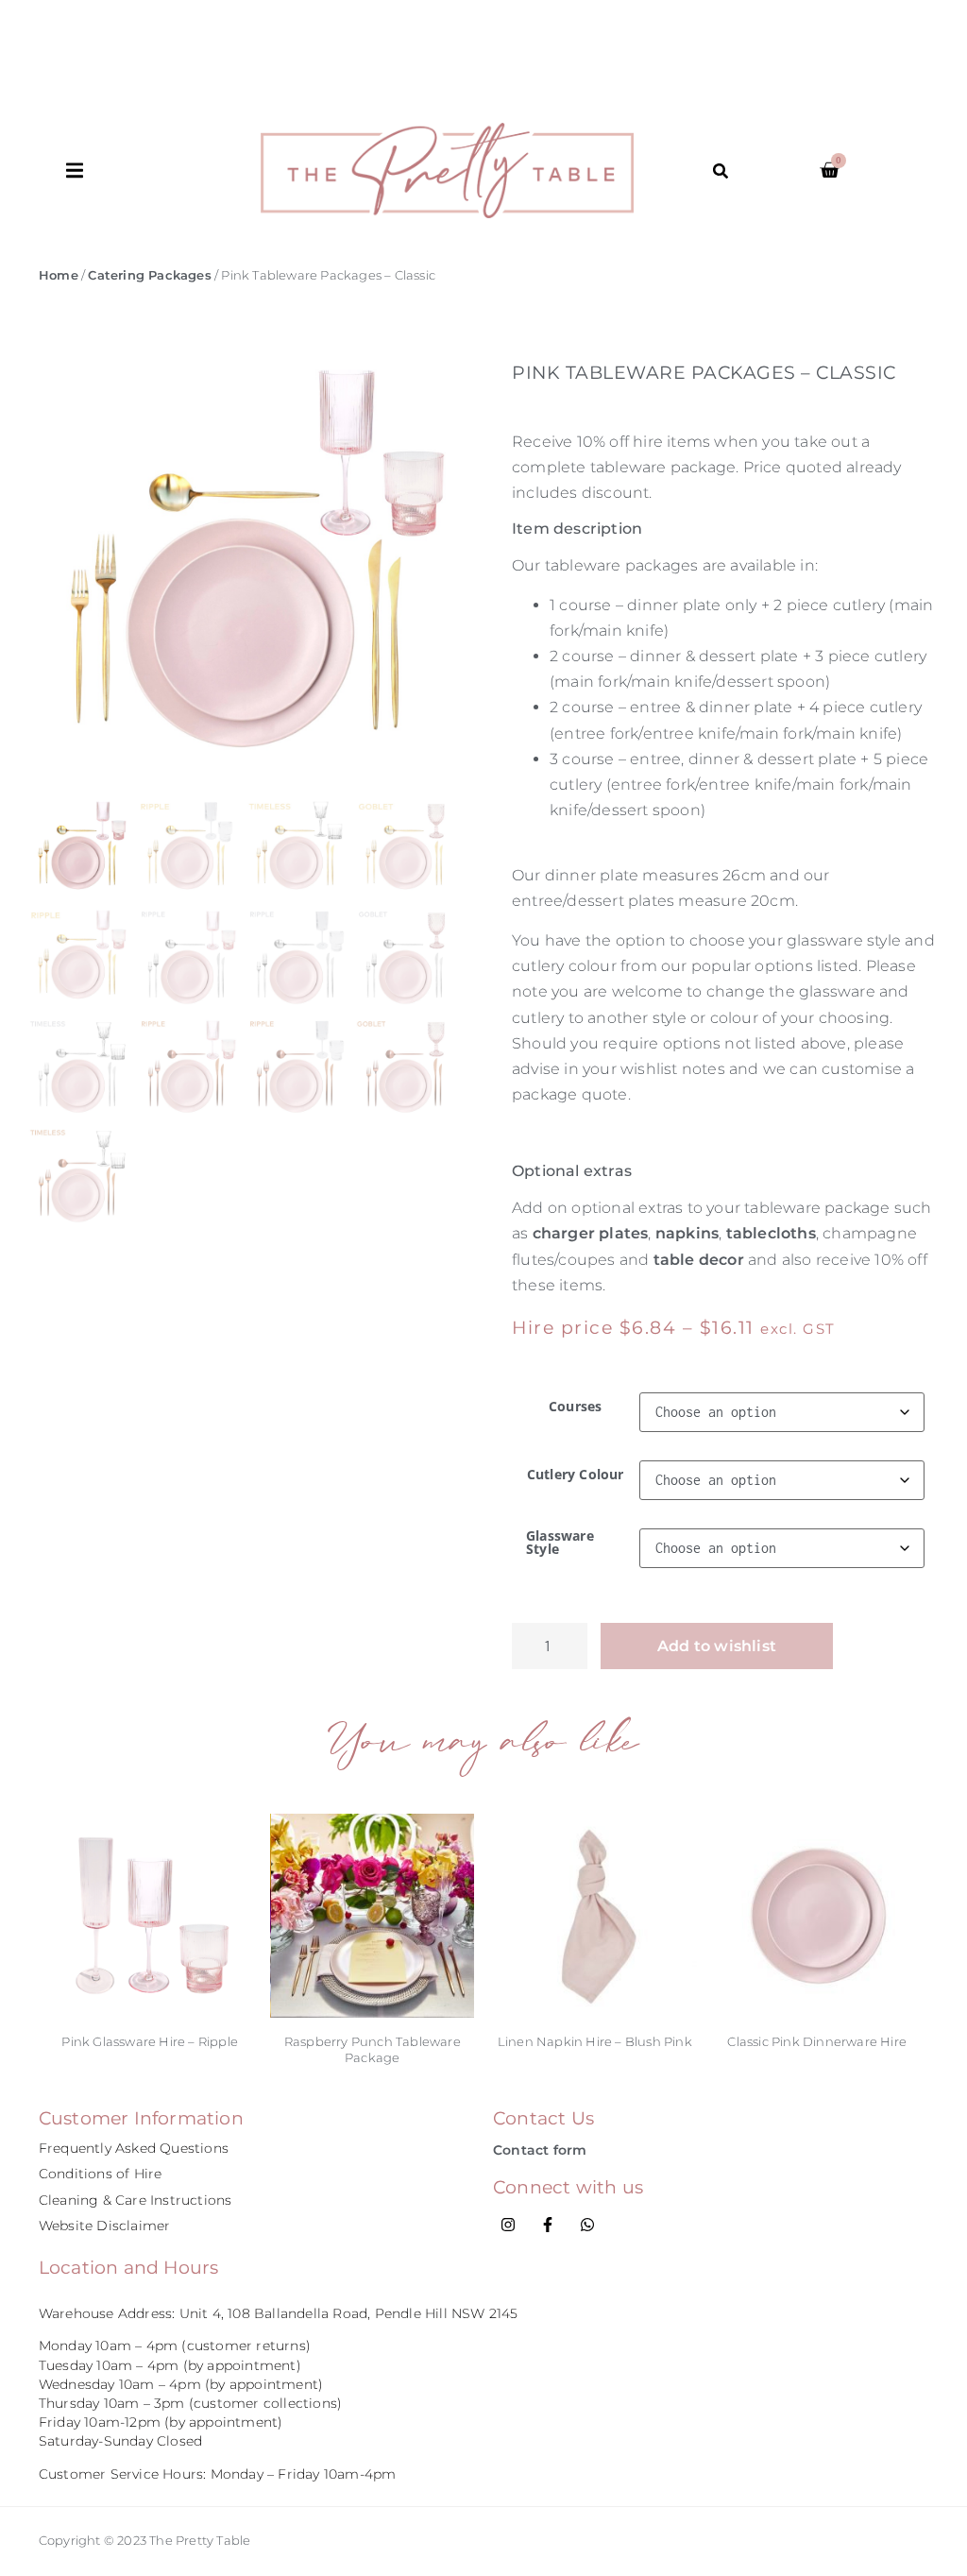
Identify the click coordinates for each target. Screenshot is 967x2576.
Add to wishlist (717, 1646)
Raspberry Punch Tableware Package (373, 2049)
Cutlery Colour (576, 1475)
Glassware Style (560, 1543)
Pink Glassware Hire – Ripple (150, 2041)
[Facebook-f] (548, 2225)
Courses (575, 1407)
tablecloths (771, 1233)
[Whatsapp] (587, 2225)
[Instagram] (508, 2225)
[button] (164, 171)
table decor (699, 1260)
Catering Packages (149, 275)
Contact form (540, 2150)
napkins (687, 1233)
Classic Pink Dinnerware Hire (817, 2041)
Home (59, 275)
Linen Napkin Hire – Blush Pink (595, 2041)
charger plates (591, 1233)
